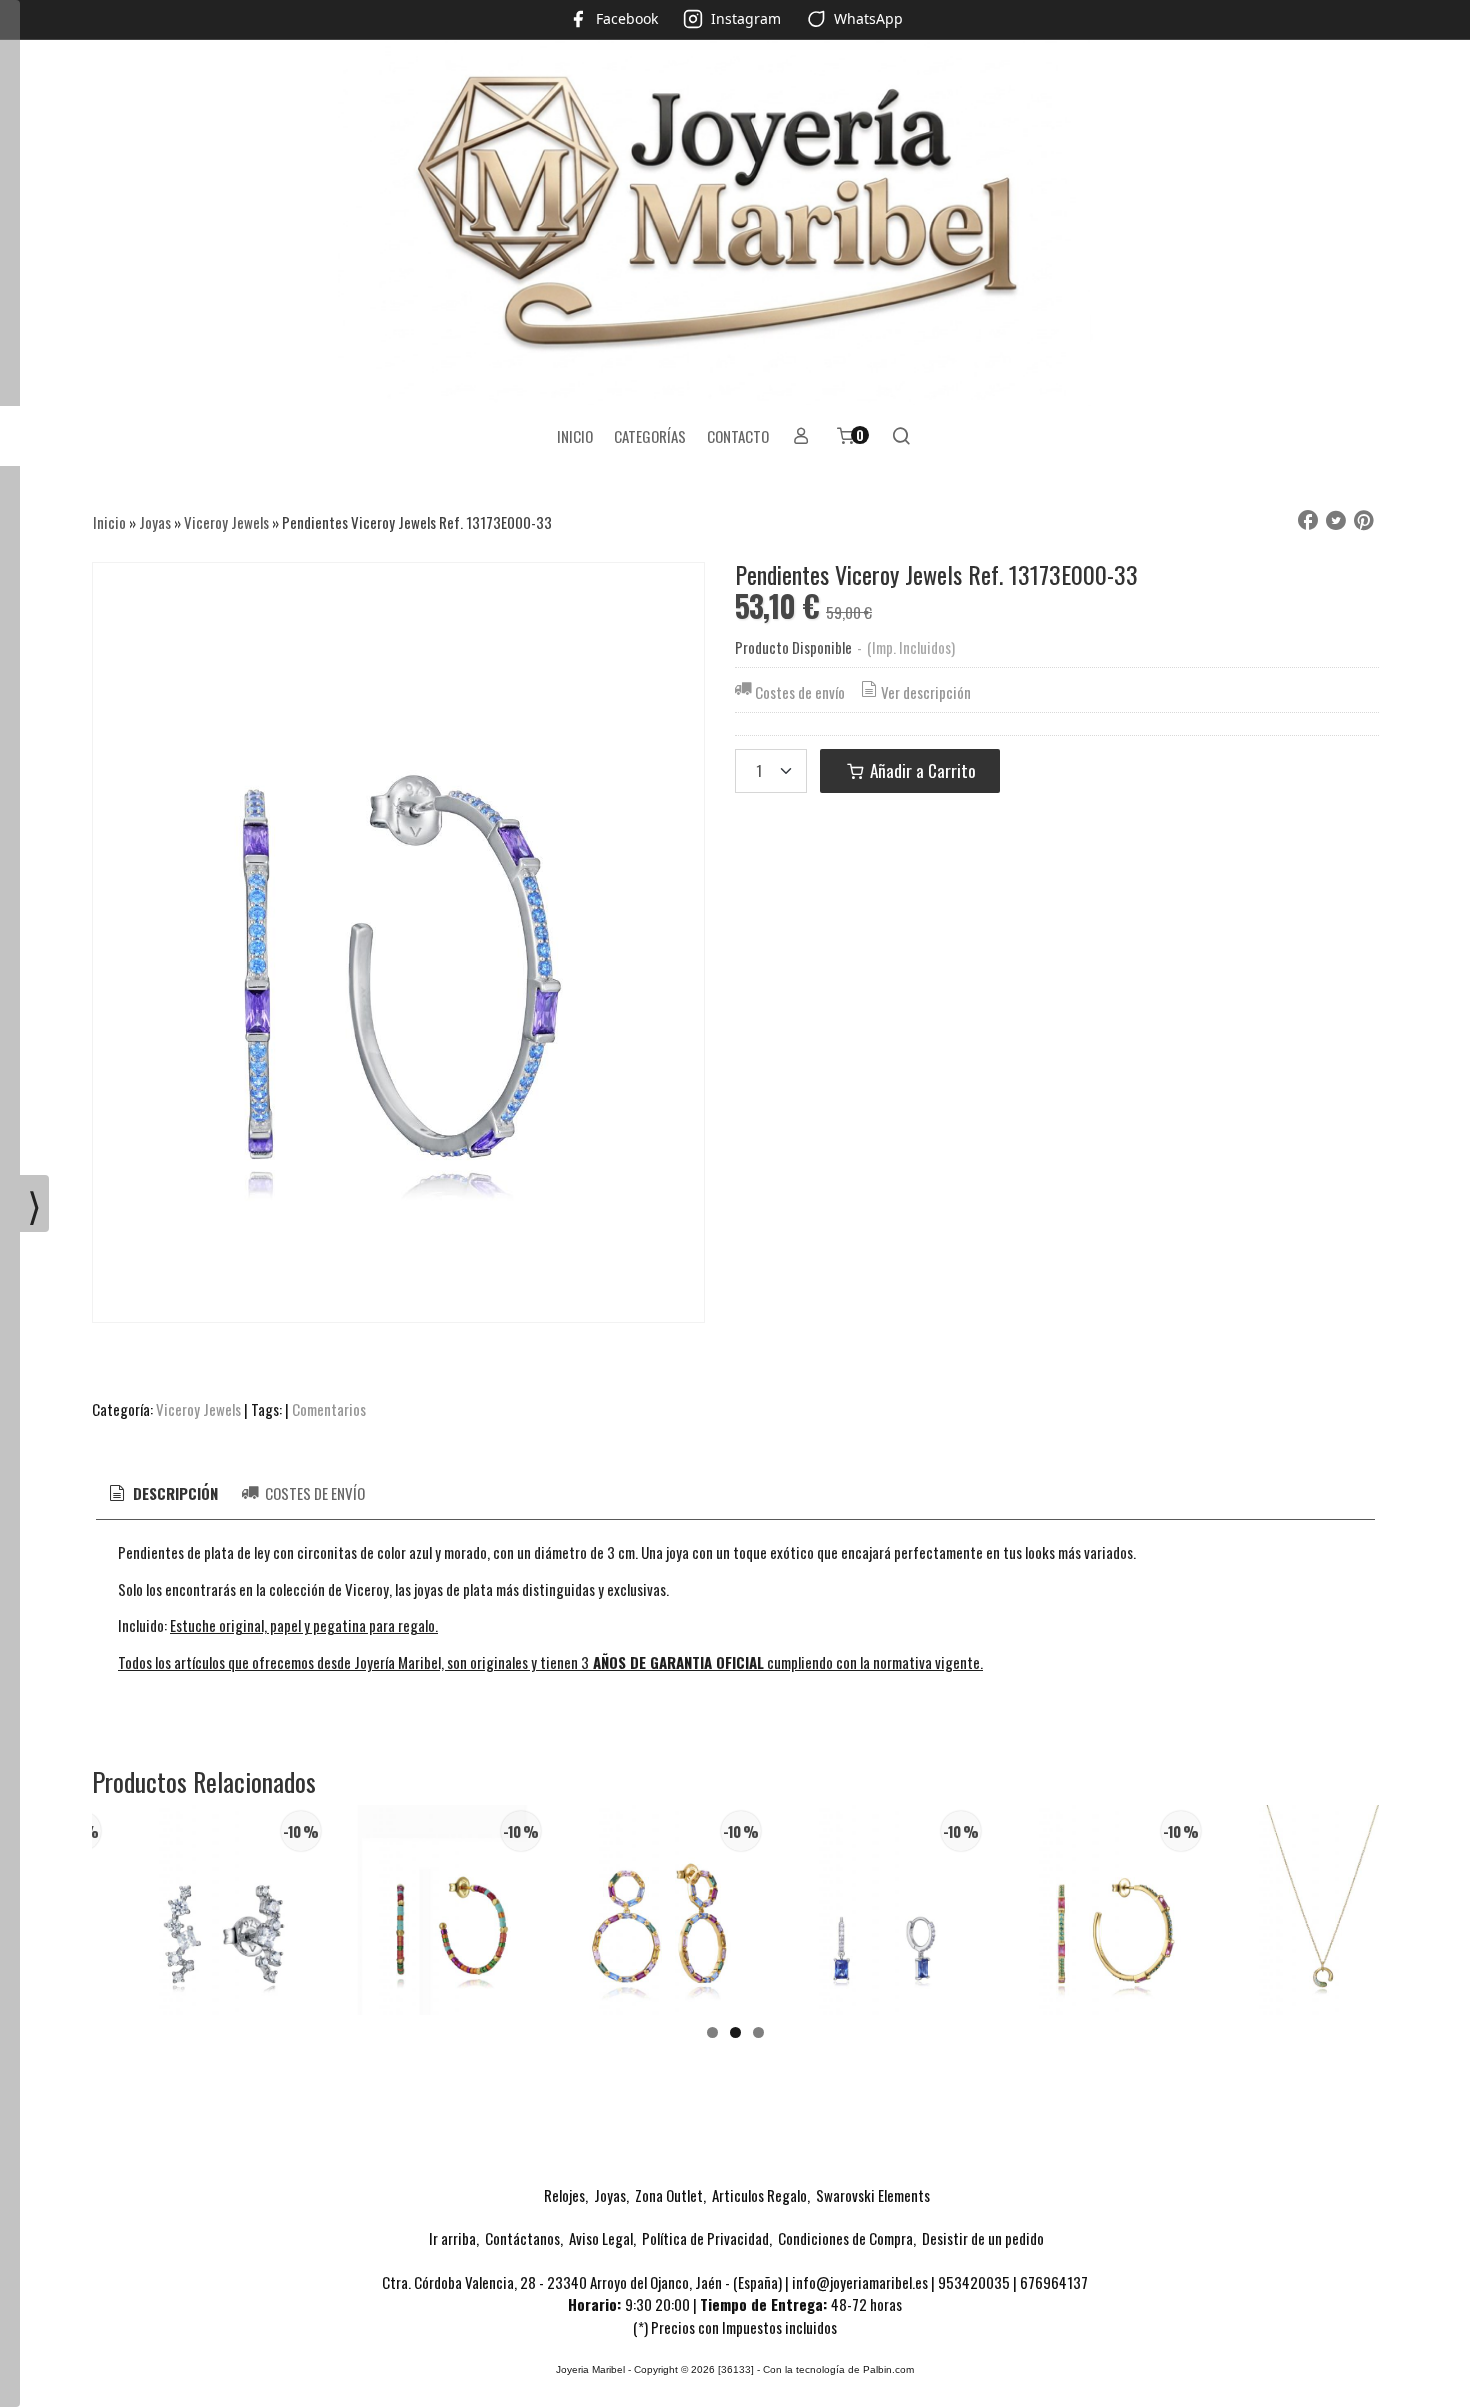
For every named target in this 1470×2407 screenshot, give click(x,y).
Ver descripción (926, 692)
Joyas (610, 2195)
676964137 (1054, 2282)
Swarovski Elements (873, 2195)
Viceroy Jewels (198, 1409)
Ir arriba (452, 2238)
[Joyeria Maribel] (735, 223)
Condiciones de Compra (845, 2238)
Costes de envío (800, 692)
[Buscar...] (901, 436)
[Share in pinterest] (1364, 521)
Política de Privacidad (705, 2238)
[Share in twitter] (1336, 521)
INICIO (575, 436)
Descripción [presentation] (173, 1493)
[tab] (162, 1493)
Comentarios (329, 1409)
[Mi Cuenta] (801, 436)
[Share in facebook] (1308, 521)
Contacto (738, 436)
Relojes (564, 2195)
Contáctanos (522, 2238)
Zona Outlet (669, 2195)
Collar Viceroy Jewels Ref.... (1321, 1932)
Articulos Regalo (759, 2195)
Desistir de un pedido (983, 2238)
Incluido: (142, 1625)
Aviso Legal (601, 2238)
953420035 (974, 2282)
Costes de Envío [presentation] (313, 1493)
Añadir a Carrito (921, 770)
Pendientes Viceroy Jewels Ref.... (222, 1932)
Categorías (650, 436)
